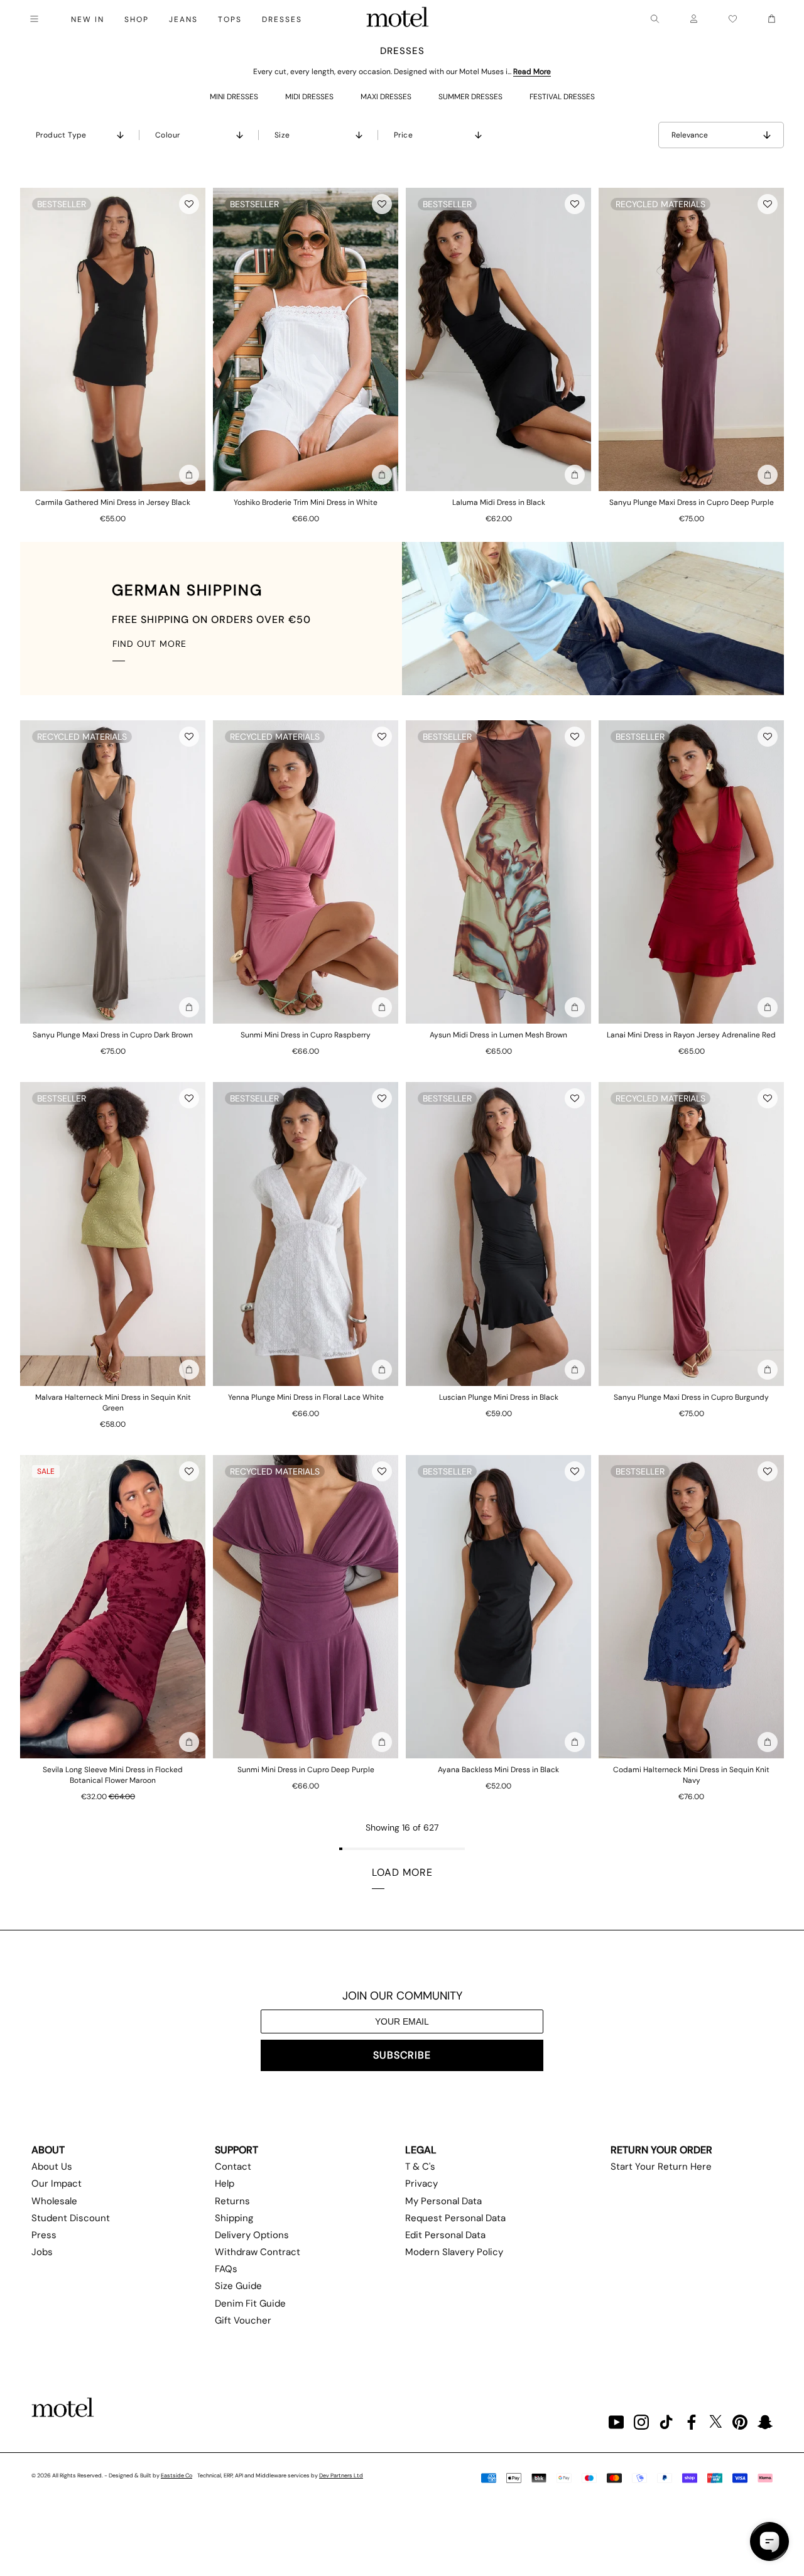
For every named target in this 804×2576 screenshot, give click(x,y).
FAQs (226, 2269)
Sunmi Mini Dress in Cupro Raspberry (306, 1035)
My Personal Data (443, 2201)
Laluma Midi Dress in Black (499, 502)
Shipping (234, 2218)
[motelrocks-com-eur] (398, 19)
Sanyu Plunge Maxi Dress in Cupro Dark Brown (113, 1035)
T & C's (420, 2167)
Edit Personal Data (445, 2235)
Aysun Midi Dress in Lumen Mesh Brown (498, 1035)
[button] (189, 204)
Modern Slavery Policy (454, 2252)
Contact (233, 2167)
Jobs (42, 2252)
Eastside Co (177, 2476)
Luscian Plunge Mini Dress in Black (499, 1397)
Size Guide (238, 2286)
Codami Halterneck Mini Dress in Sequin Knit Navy (691, 1775)
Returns (232, 2201)
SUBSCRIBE (402, 2055)
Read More (532, 72)
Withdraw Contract (258, 2252)
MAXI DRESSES (386, 97)
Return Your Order (661, 2150)
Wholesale (54, 2201)
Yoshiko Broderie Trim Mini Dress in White (306, 502)
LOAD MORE (402, 1872)
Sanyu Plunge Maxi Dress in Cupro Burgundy (691, 1397)
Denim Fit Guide (250, 2303)
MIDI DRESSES (309, 97)
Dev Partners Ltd (341, 2476)
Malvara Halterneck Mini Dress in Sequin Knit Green (113, 1403)
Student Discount (71, 2218)
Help (225, 2184)
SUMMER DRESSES (470, 97)
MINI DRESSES (234, 97)
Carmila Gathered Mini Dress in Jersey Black (113, 502)
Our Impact (57, 2184)
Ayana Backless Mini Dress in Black (498, 1770)
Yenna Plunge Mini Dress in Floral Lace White (306, 1397)
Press (44, 2235)
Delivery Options (252, 2235)
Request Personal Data (455, 2218)
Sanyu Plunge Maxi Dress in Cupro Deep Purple (692, 502)
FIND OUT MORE (149, 644)
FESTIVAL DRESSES (562, 97)
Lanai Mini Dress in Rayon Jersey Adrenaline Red (691, 1035)
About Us (52, 2167)
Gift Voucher (243, 2320)
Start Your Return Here (661, 2167)
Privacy (421, 2184)
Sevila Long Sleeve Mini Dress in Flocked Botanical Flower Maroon (113, 1775)
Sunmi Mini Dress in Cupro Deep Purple (306, 1770)
